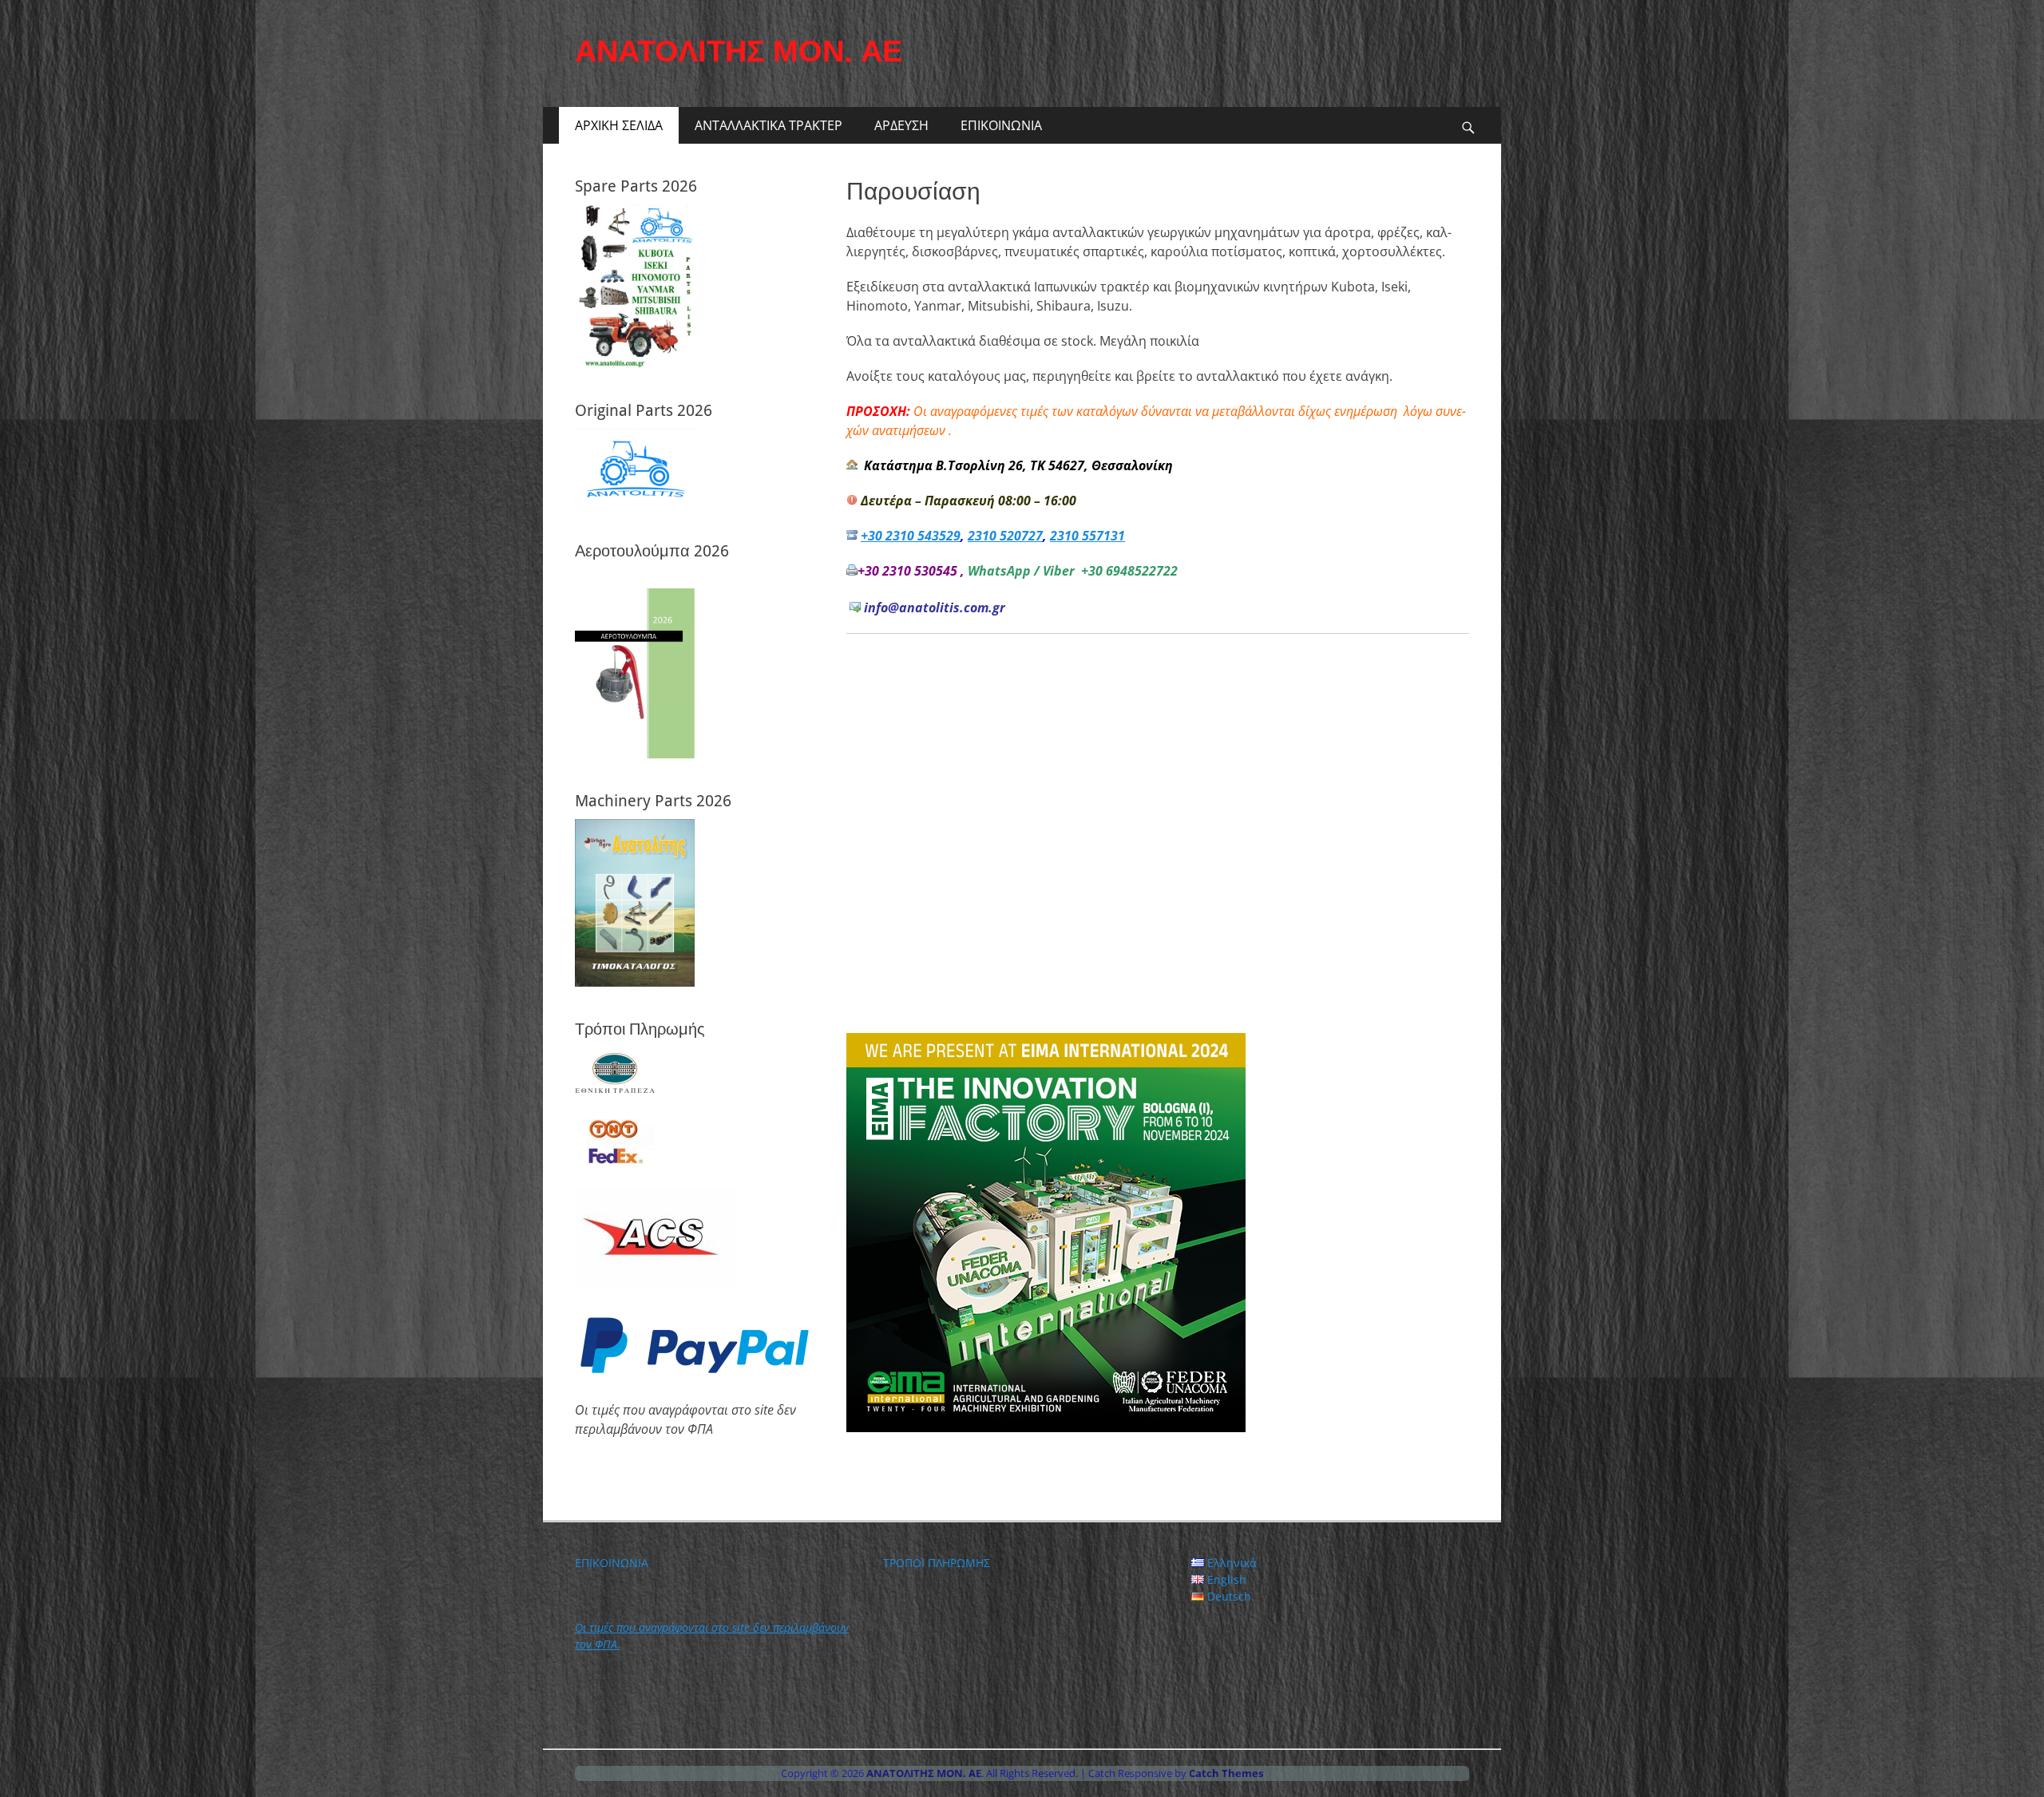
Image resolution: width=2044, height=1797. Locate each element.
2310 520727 (1005, 536)
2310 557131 (1087, 536)
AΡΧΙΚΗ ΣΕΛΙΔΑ (619, 125)
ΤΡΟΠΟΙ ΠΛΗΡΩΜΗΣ (937, 1563)
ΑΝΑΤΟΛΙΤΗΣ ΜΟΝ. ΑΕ (739, 51)
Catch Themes (1226, 1773)
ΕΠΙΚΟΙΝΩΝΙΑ (1001, 125)
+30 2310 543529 (911, 536)
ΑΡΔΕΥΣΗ (901, 125)
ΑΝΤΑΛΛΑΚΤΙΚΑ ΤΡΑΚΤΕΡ (768, 125)
